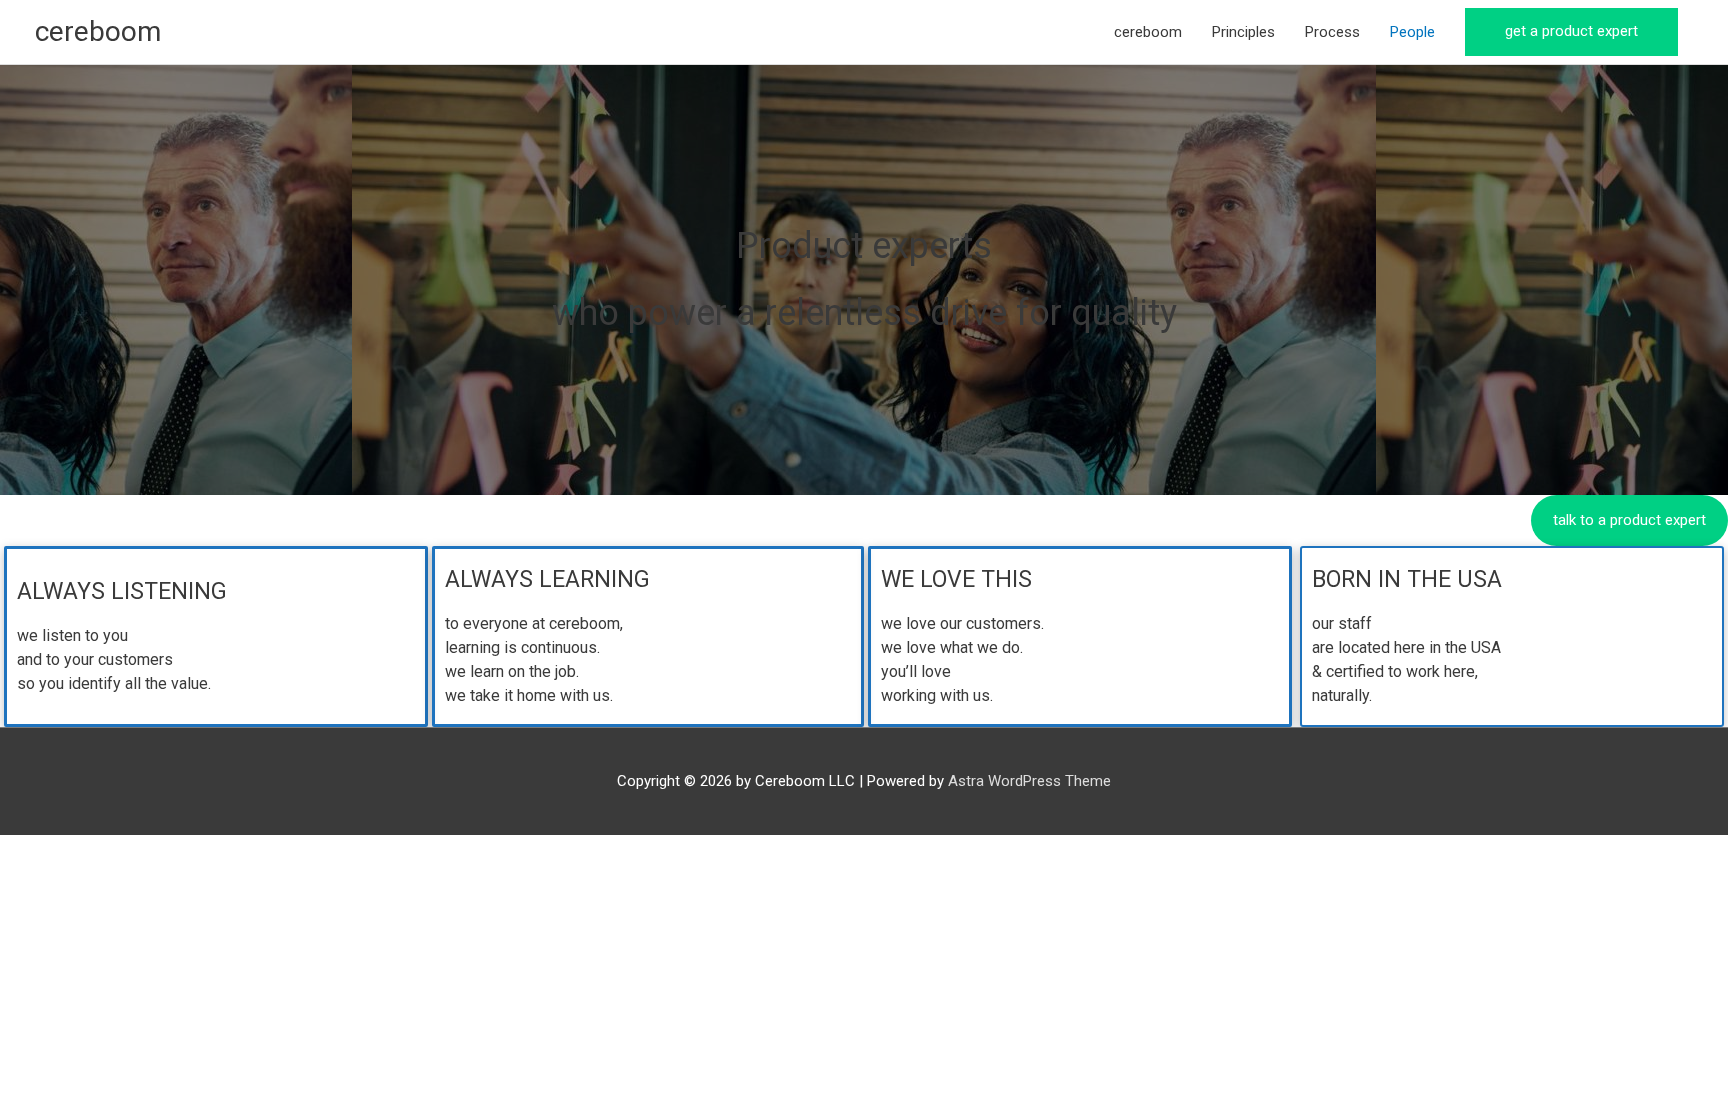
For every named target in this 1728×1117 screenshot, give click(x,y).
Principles (1243, 32)
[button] (1571, 32)
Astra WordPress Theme (1029, 781)
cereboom (98, 31)
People (1412, 32)
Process (1332, 32)
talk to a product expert (1629, 520)
